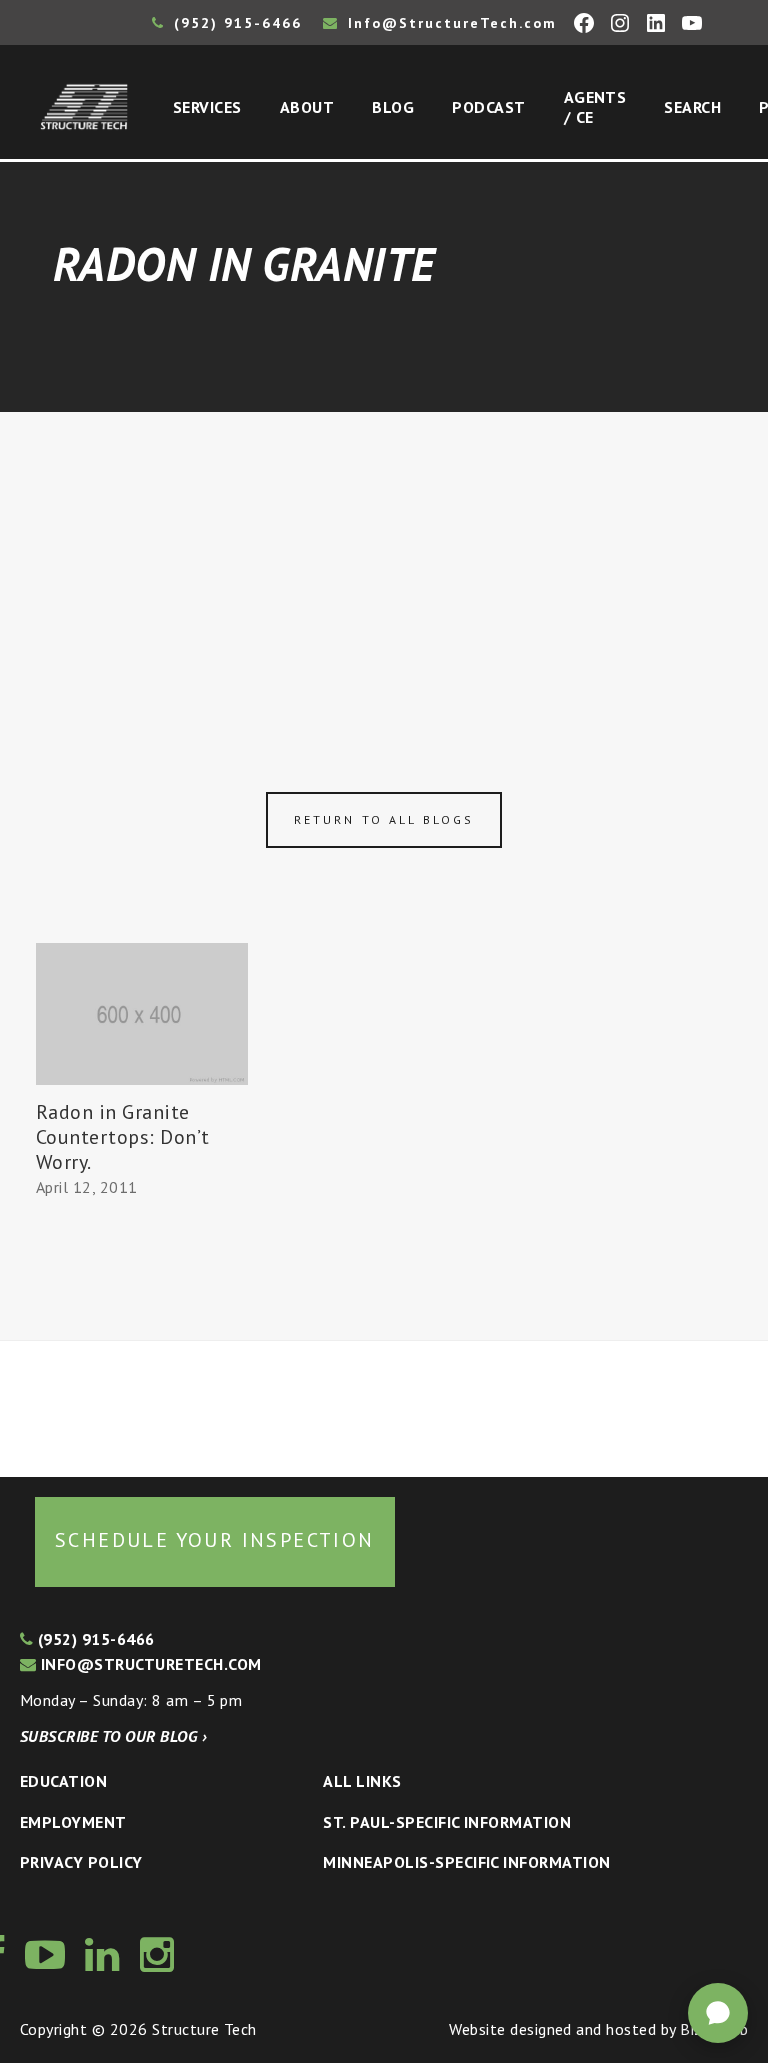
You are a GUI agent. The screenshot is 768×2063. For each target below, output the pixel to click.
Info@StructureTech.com (449, 23)
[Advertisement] (384, 562)
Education (63, 1781)
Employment (73, 1822)
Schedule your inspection (215, 1540)
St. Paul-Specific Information (447, 1822)
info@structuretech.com (148, 1664)
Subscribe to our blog (113, 1736)
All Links (362, 1781)
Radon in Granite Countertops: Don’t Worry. (123, 1137)
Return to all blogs (384, 819)
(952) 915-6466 (235, 23)
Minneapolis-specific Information (466, 1862)
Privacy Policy (81, 1862)
